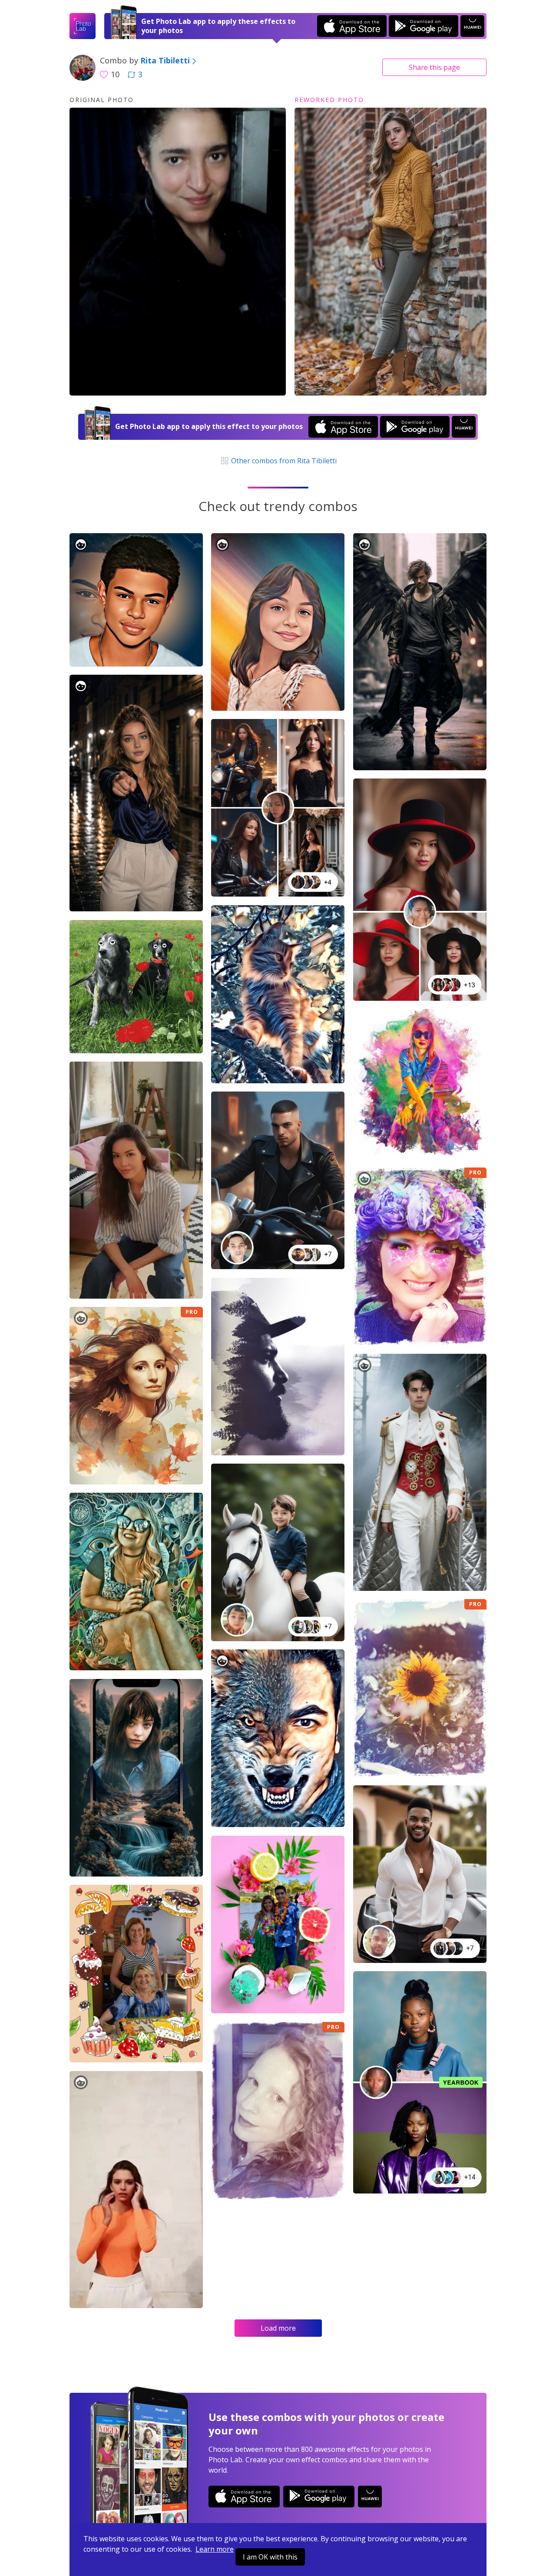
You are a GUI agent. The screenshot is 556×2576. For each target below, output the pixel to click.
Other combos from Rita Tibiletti (283, 461)
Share (434, 67)
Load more (278, 2328)
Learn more (215, 2549)
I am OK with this (270, 2557)
